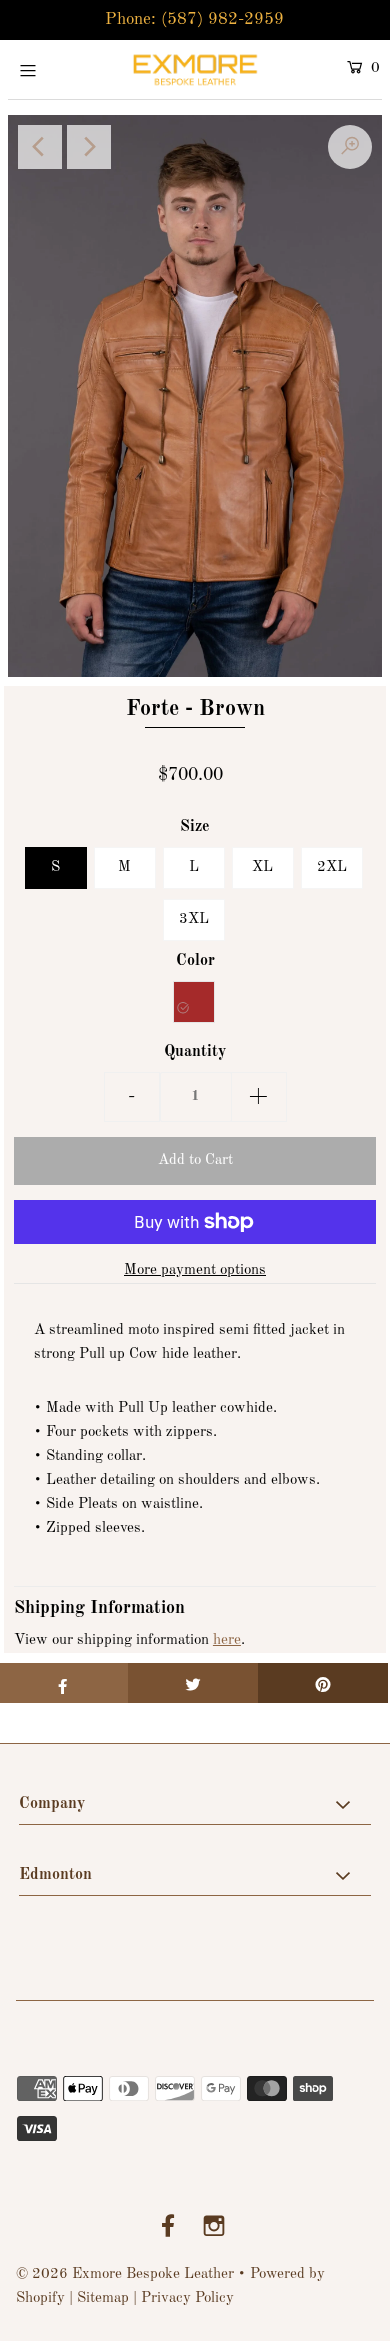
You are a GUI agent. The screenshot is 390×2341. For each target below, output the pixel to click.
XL (262, 867)
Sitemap (103, 2298)
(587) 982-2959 (222, 19)
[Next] (89, 147)
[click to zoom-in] (350, 147)
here (227, 1640)
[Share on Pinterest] (323, 1683)
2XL (332, 867)
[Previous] (40, 147)
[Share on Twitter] (193, 1683)
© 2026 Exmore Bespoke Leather (125, 2274)
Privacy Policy (187, 2298)
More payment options (195, 1270)
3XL (194, 919)
